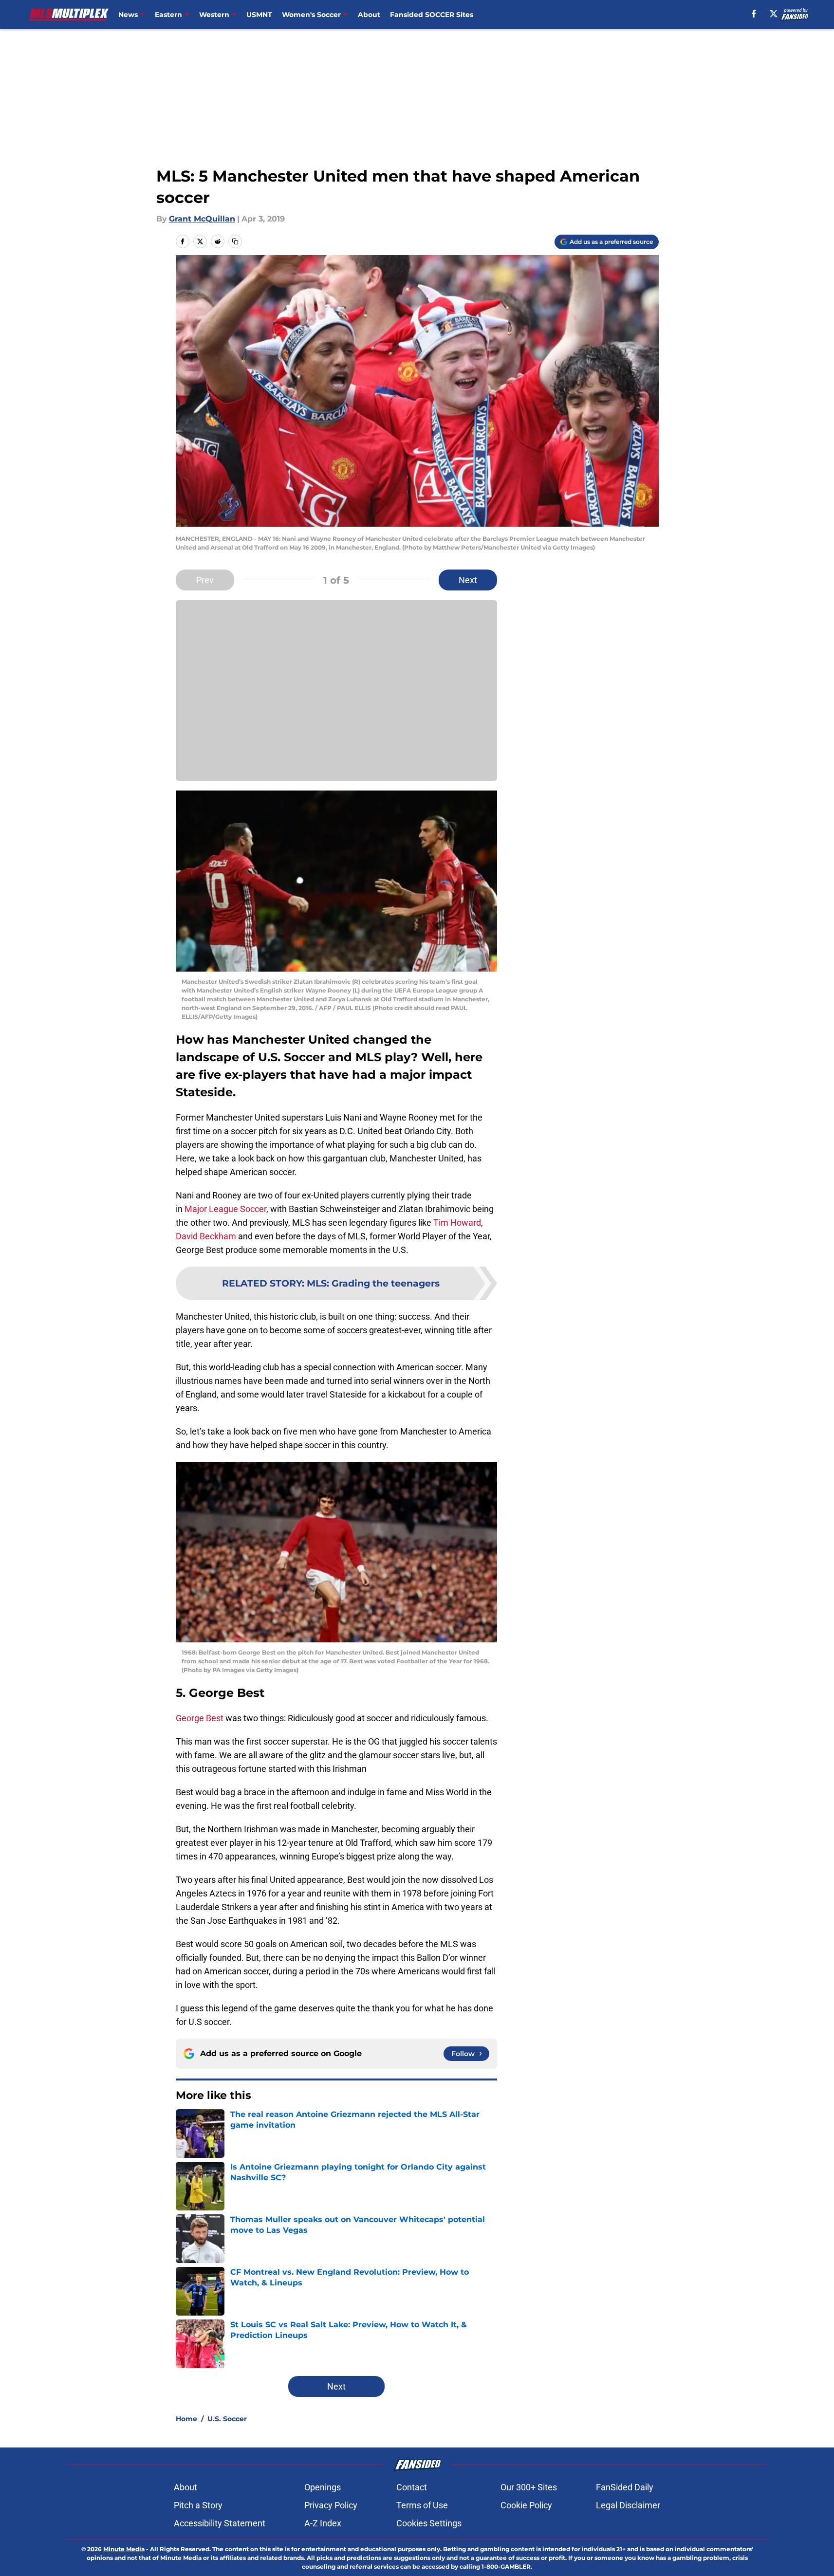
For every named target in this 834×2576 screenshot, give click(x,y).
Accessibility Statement (220, 2523)
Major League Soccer (225, 1209)
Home (186, 2419)
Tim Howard (457, 1223)
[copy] (235, 241)
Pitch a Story (198, 2505)
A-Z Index (323, 2523)
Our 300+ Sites (529, 2487)
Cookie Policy (526, 2505)
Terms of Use (422, 2505)
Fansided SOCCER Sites (432, 15)
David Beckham (206, 1236)
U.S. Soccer (227, 2419)
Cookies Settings (429, 2523)
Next (468, 580)
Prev (205, 580)
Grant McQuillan (202, 219)
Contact (412, 2487)
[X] (774, 14)
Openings (323, 2487)
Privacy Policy (331, 2505)
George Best (200, 1718)
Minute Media (124, 2549)
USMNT (259, 15)
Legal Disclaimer (628, 2505)
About (369, 15)
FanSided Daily (625, 2487)
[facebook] (754, 14)
